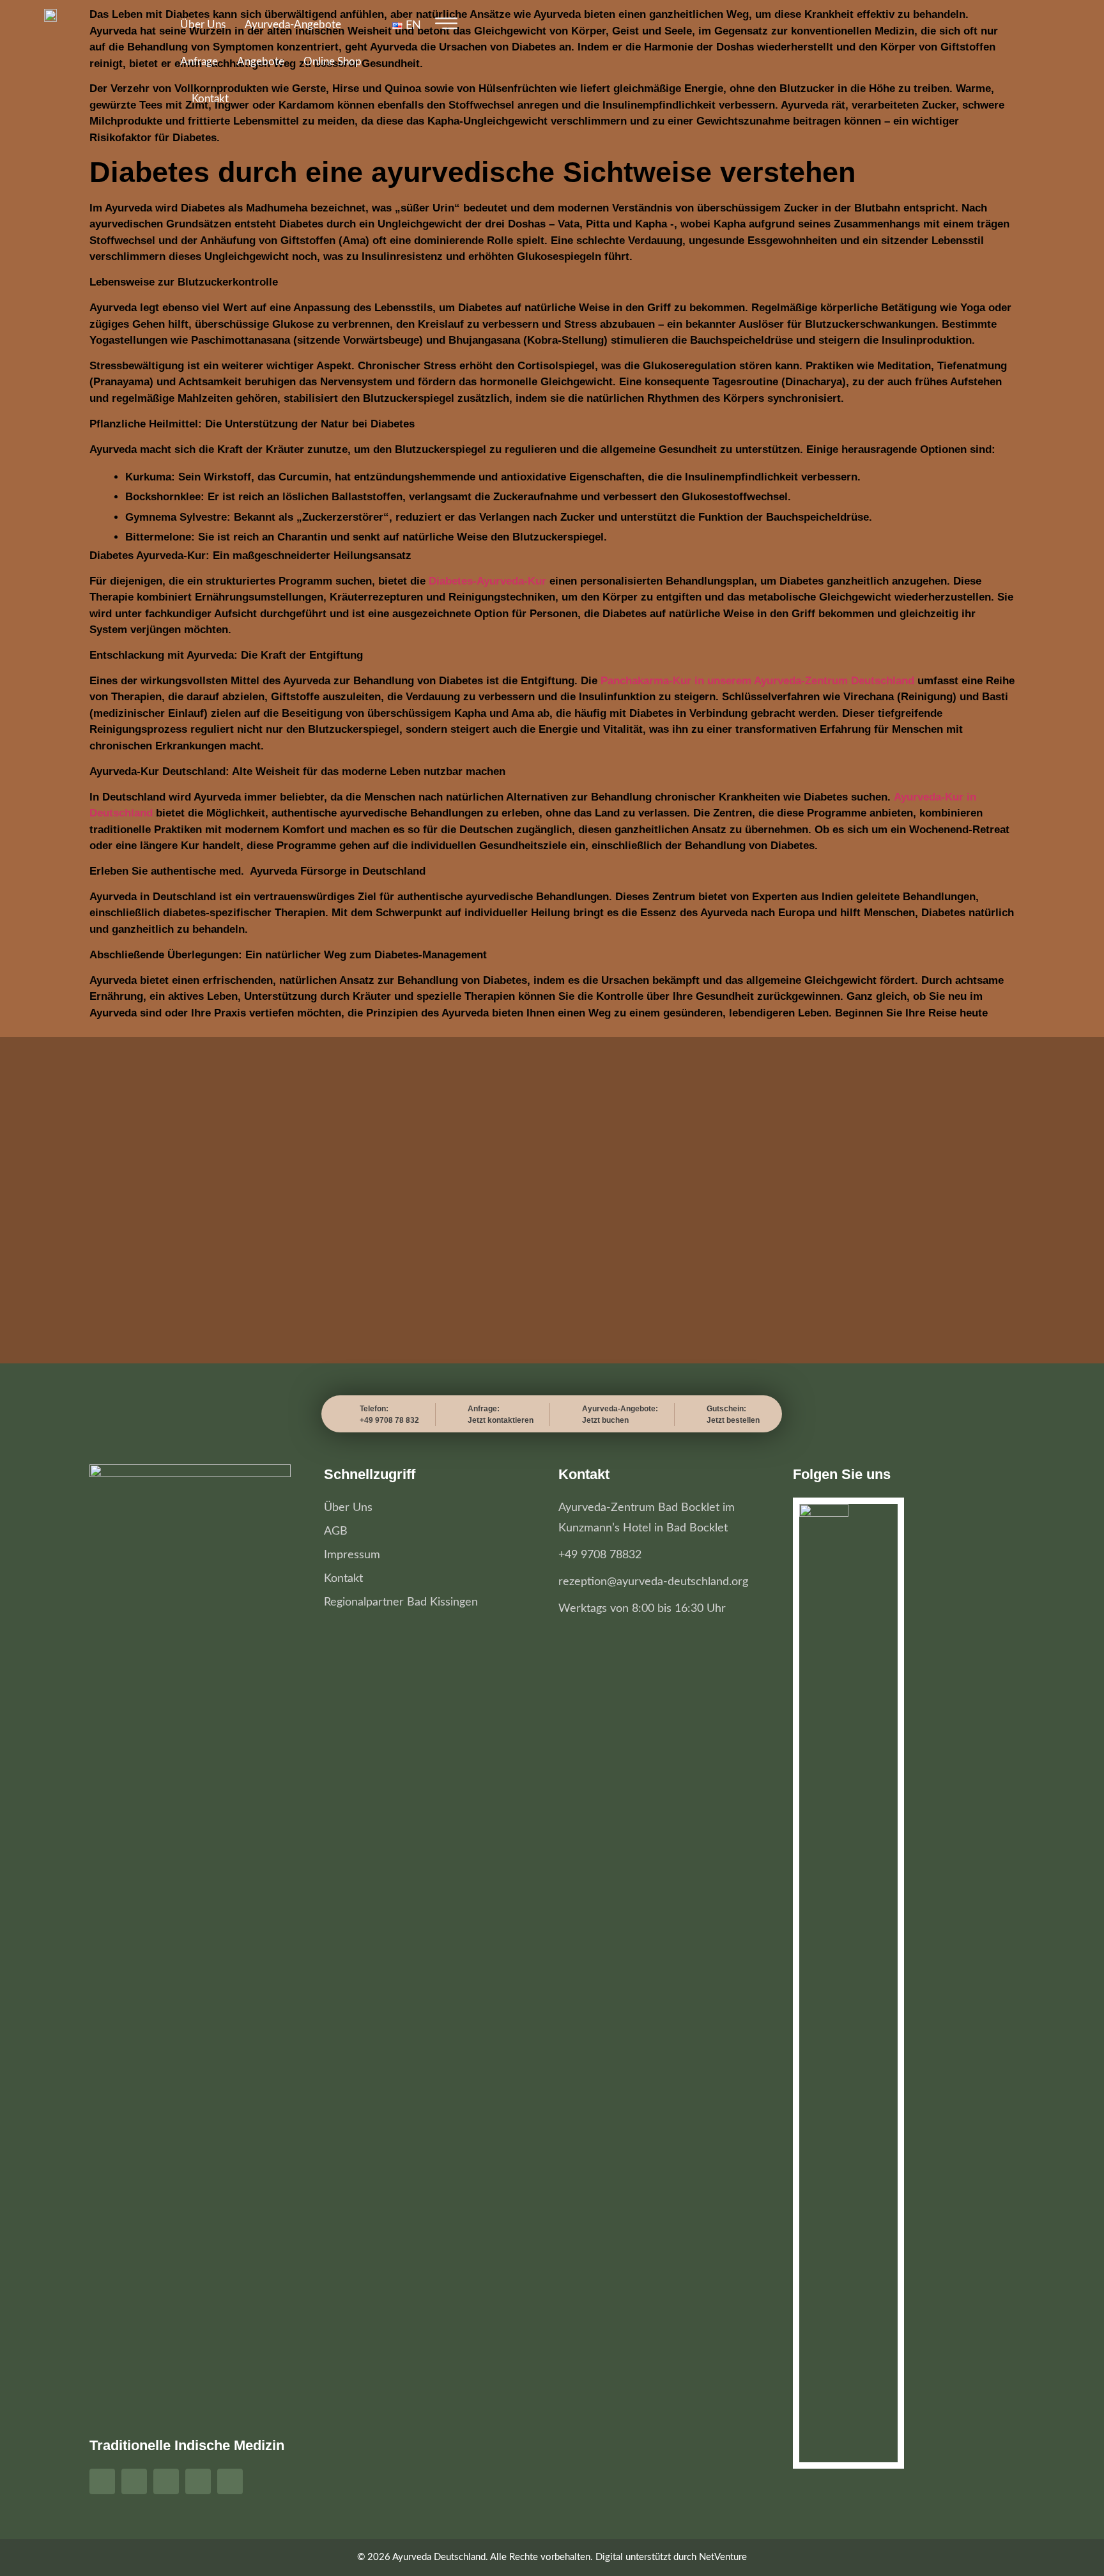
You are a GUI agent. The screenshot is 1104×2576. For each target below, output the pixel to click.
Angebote (261, 62)
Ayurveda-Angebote (293, 25)
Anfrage (199, 62)
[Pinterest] (166, 2481)
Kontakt (210, 99)
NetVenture (723, 2557)
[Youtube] (198, 2481)
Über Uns (203, 25)
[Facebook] (102, 2481)
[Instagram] (134, 2481)
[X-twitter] (230, 2481)
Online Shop (333, 62)
